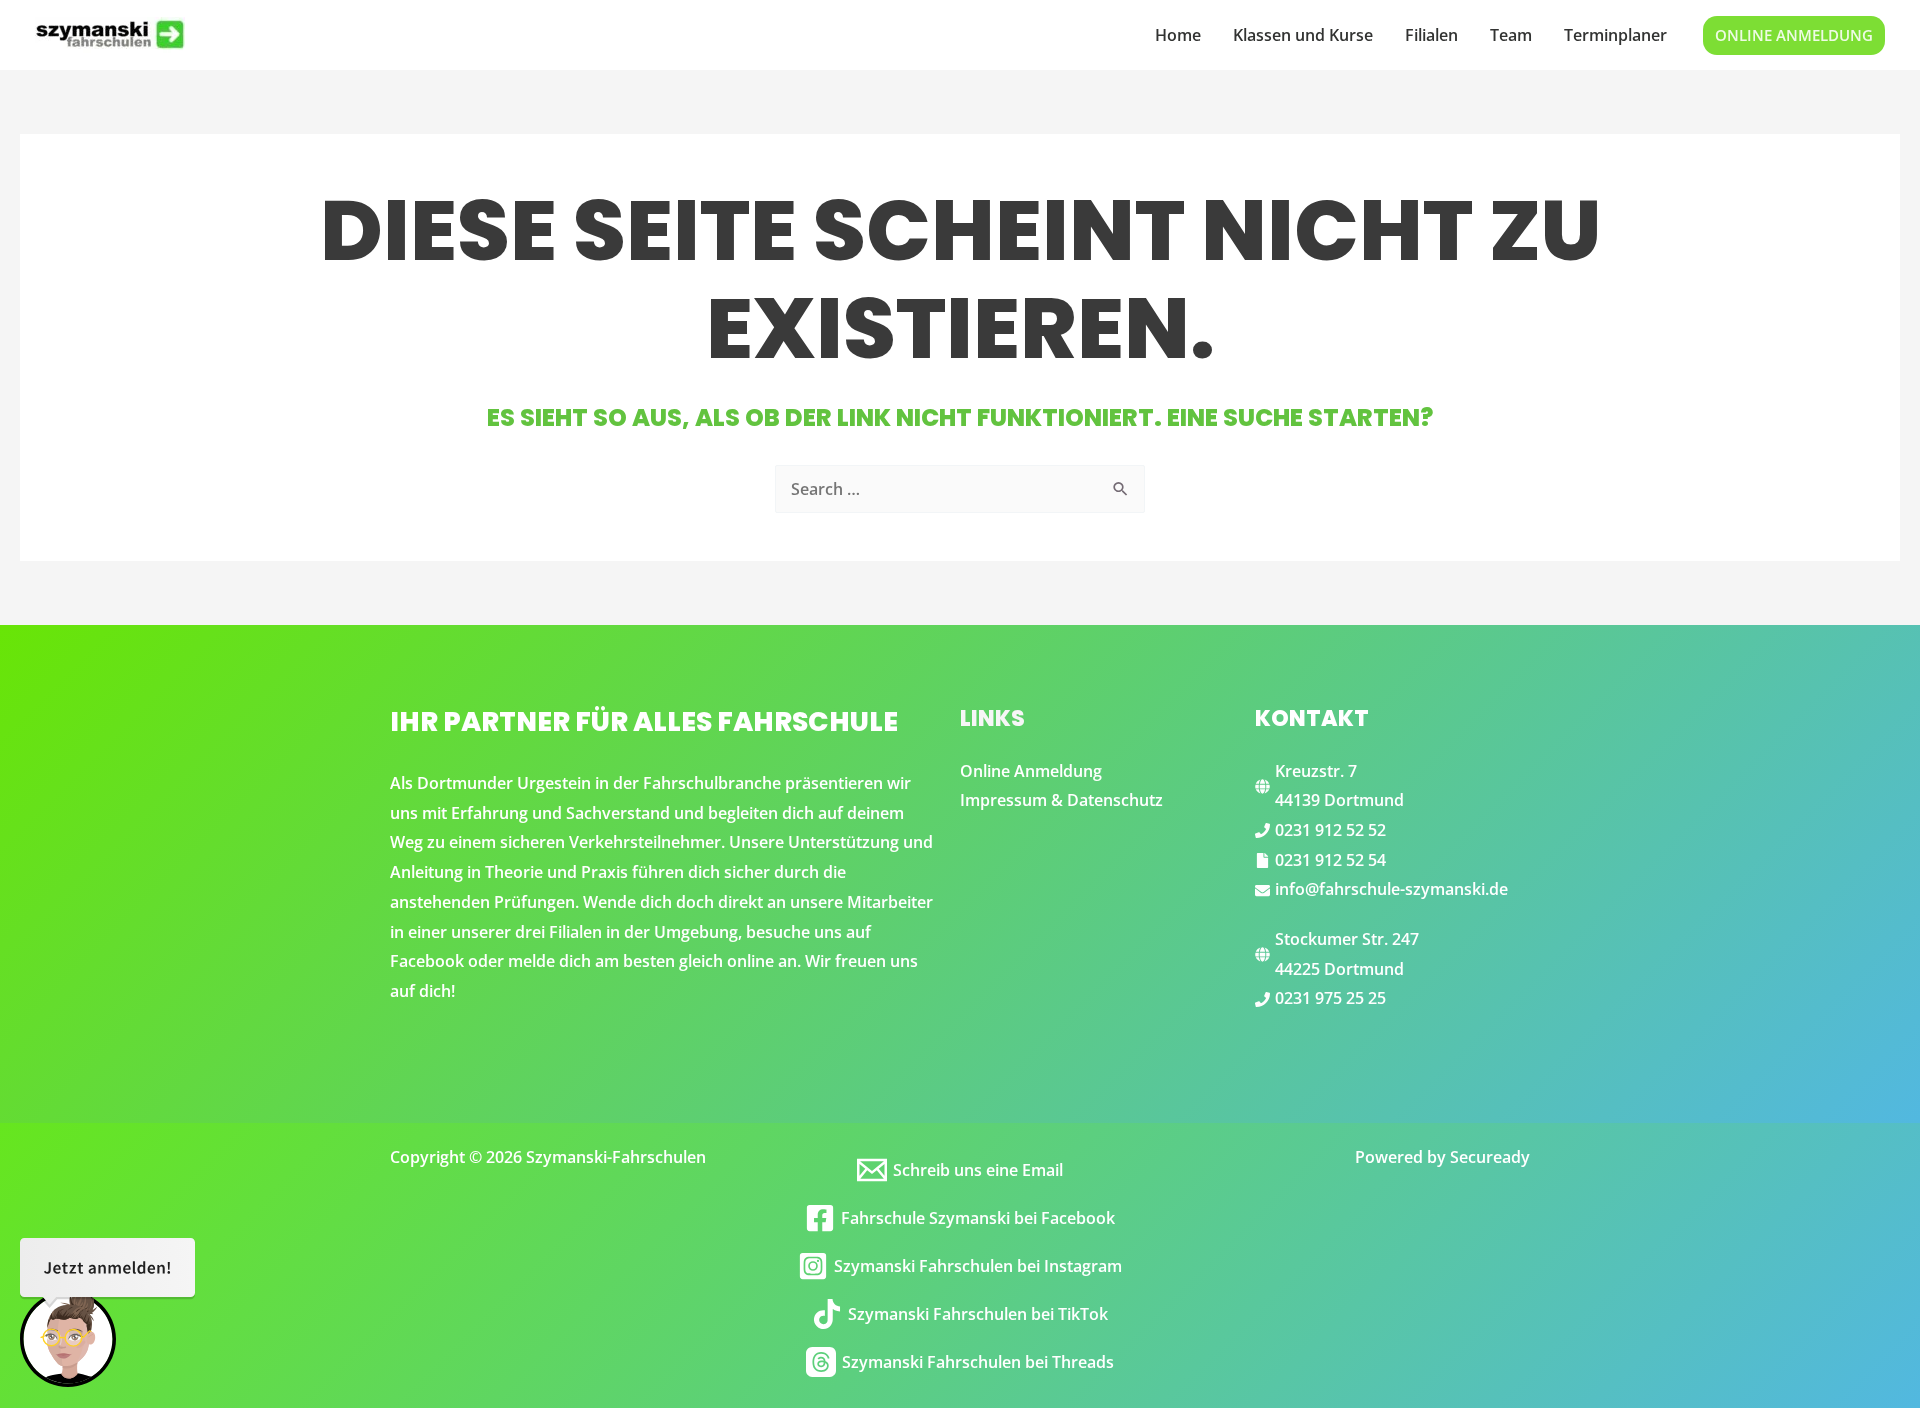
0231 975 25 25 (1330, 998)
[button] (1794, 35)
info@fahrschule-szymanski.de (1391, 889)
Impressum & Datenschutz (1061, 800)
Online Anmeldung (1031, 771)
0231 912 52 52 (1330, 830)
